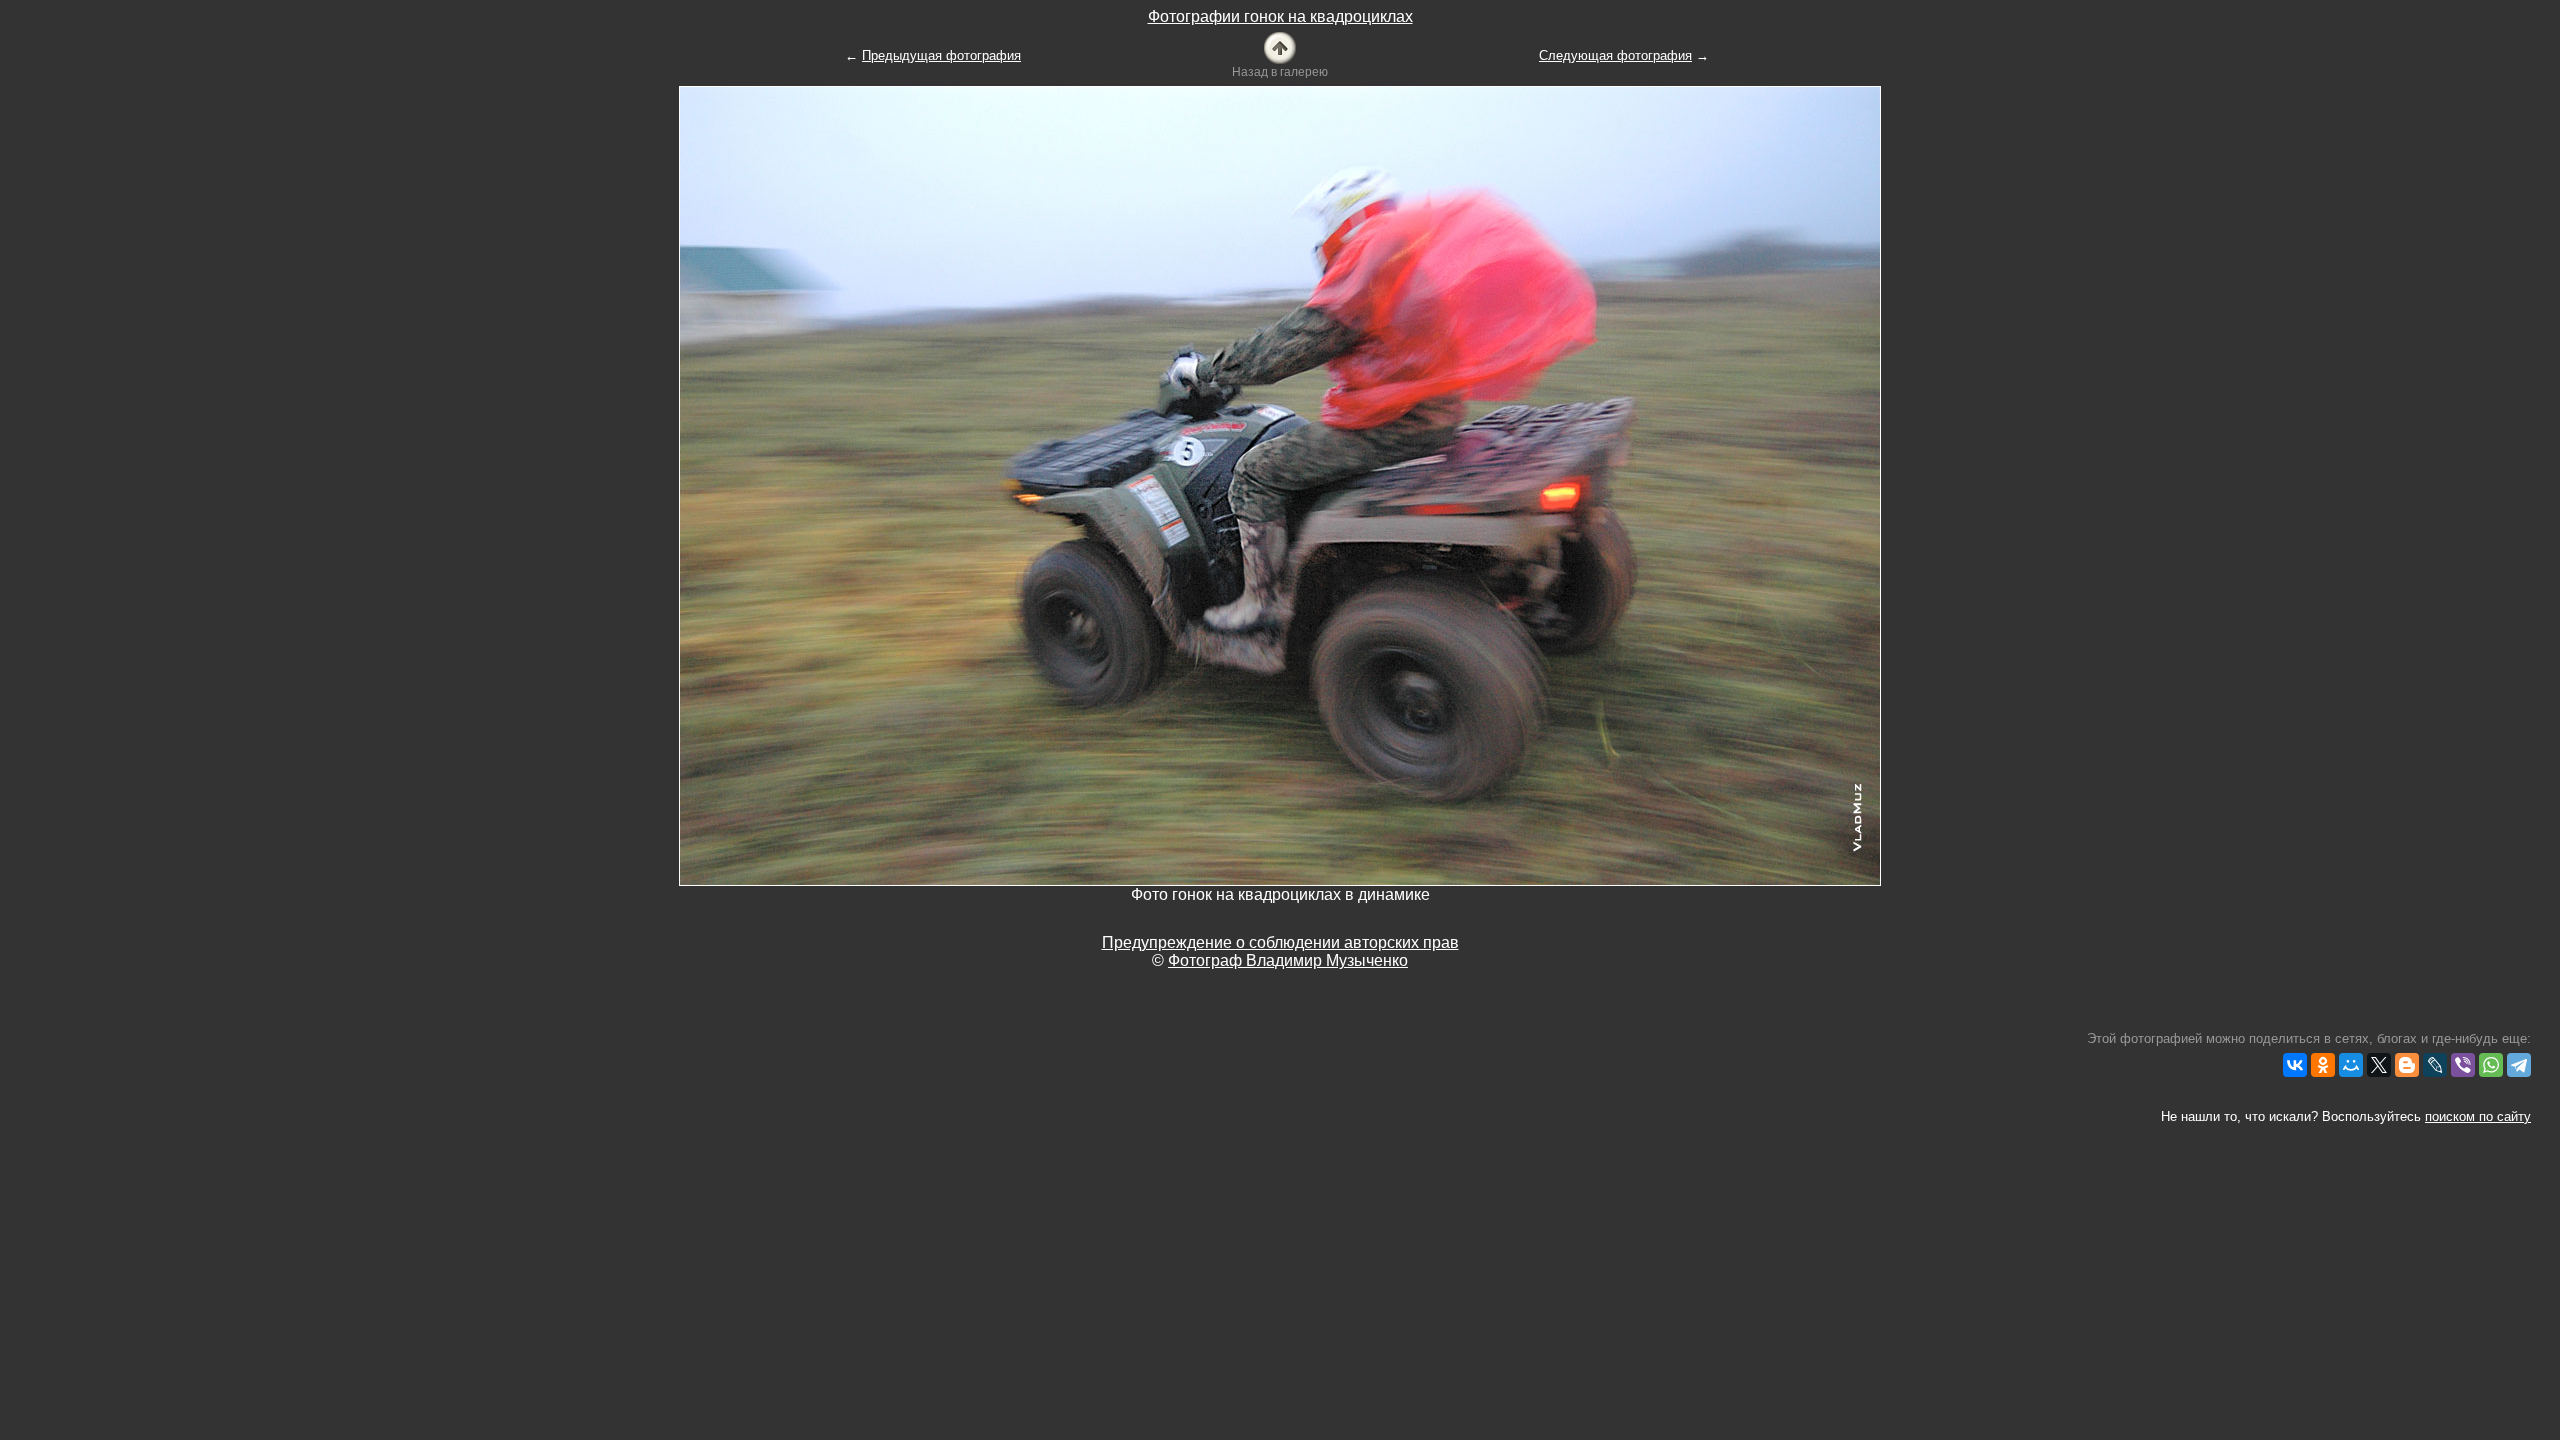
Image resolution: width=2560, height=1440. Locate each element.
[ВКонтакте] (2295, 1065)
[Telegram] (2519, 1065)
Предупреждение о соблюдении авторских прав (1280, 942)
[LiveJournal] (2435, 1065)
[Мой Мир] (2351, 1065)
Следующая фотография (1615, 55)
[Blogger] (2407, 1065)
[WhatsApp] (2491, 1065)
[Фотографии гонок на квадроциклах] (1280, 46)
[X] (2379, 1065)
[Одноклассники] (2323, 1065)
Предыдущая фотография (941, 55)
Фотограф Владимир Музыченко (1288, 960)
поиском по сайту (2478, 1116)
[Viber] (2463, 1065)
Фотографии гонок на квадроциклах (1280, 16)
